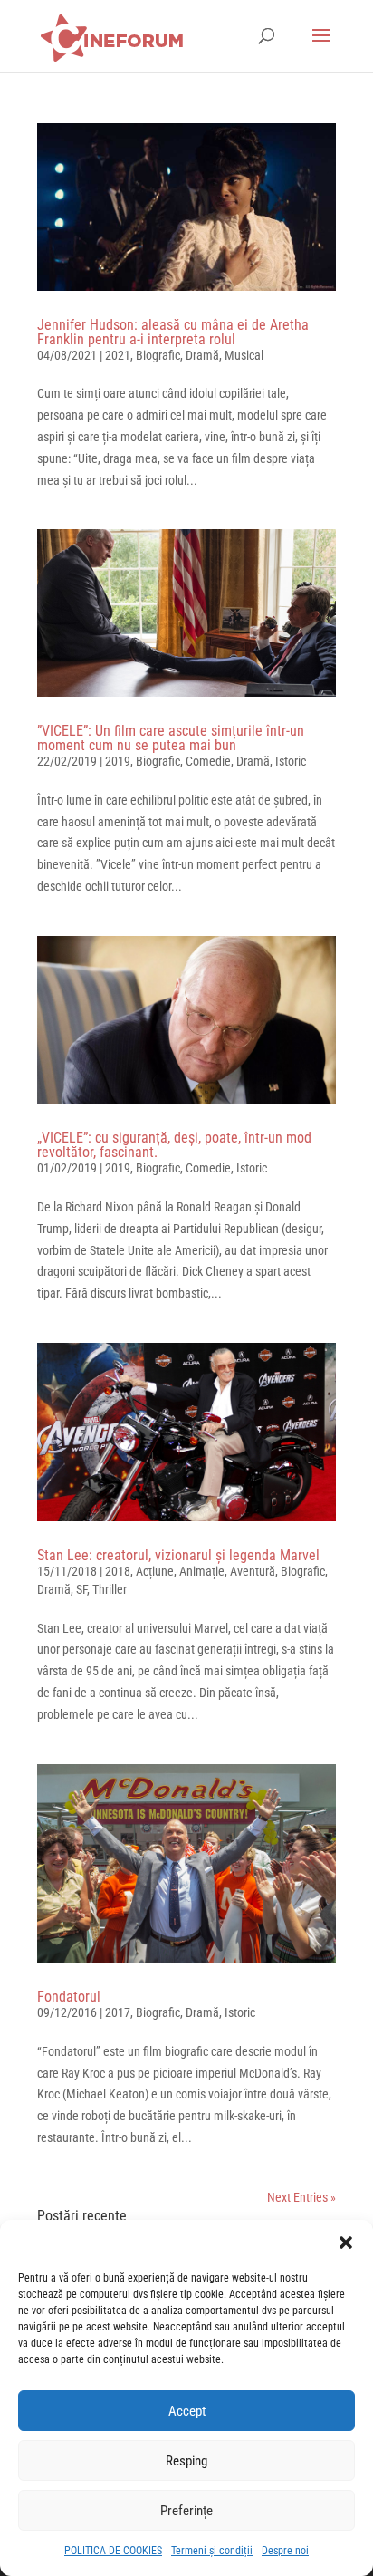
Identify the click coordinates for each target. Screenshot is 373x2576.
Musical (244, 355)
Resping (186, 2461)
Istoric (291, 761)
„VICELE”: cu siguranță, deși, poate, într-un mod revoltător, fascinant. (174, 1145)
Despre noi (285, 2551)
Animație (202, 1571)
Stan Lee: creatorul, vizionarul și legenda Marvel (178, 1555)
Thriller (110, 1589)
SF (81, 1589)
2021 (118, 355)
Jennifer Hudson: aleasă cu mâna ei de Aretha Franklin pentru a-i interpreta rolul (173, 332)
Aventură (253, 1571)
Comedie (208, 761)
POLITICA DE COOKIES (113, 2551)
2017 (118, 2012)
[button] (346, 2243)
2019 (118, 761)
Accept (187, 2411)
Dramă (202, 355)
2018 (118, 1571)
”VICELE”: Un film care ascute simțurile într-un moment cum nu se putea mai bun (171, 738)
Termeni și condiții (212, 2551)
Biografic (158, 355)
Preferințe (186, 2511)
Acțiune (155, 1571)
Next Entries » (301, 2197)
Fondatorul (69, 1997)
